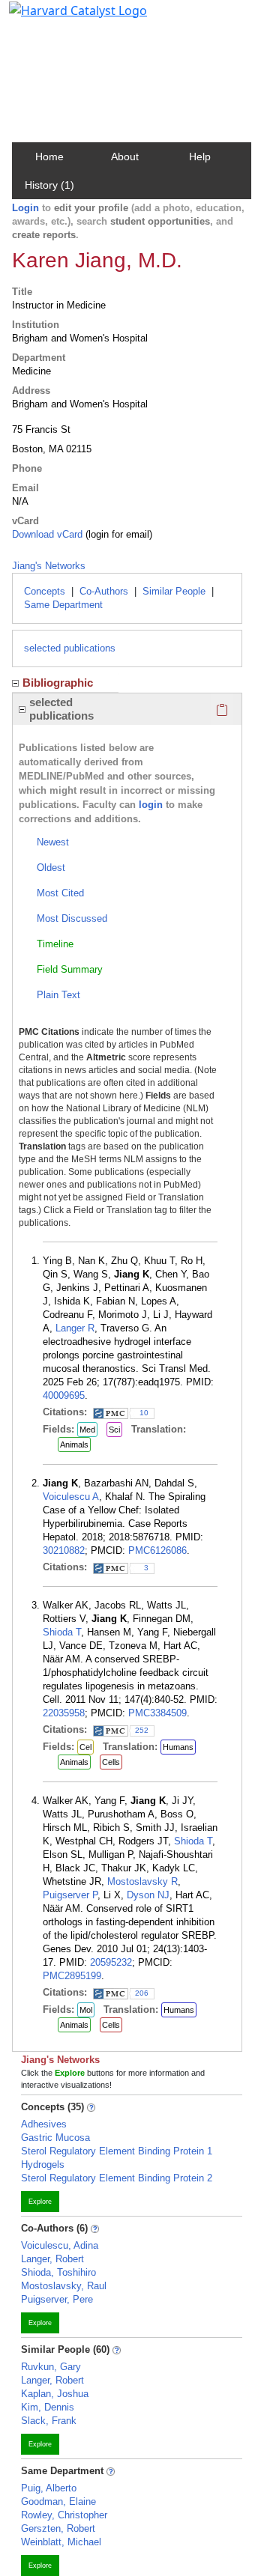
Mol (86, 2010)
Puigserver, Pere (57, 2299)
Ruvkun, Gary (51, 2367)
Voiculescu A (71, 1497)
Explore (40, 2202)
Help (200, 157)
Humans (178, 1747)
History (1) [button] (49, 185)
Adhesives (44, 2124)
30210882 (64, 1550)
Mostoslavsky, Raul (64, 2286)
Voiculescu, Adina (60, 2245)
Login (25, 208)
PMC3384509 (157, 1713)
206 (142, 1993)
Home (49, 157)
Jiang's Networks (49, 566)
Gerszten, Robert (58, 2528)
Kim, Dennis (48, 2407)
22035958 (64, 1713)
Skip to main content (63, 18)
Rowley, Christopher (64, 2515)
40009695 (64, 1395)
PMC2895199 (72, 1976)
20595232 (111, 1962)
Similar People (174, 591)
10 (144, 1413)
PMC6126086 (157, 1550)
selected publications (70, 648)
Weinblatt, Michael (61, 2542)
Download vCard (47, 534)
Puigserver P (70, 1895)
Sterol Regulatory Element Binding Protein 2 (117, 2178)
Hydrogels (43, 2165)
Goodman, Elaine (58, 2501)
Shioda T (62, 1632)
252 (142, 1730)
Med (87, 1430)
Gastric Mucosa (55, 2138)
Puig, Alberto (49, 2488)
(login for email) (117, 534)
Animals (74, 1445)
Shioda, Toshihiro (58, 2272)
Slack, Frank (49, 2421)
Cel (85, 1747)
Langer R (75, 1328)
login (151, 805)
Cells (111, 1762)
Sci (114, 1430)
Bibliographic (58, 683)
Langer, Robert (52, 2259)
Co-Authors (104, 591)
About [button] (125, 157)
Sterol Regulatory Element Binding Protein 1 (117, 2151)
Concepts (45, 591)
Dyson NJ (148, 1895)
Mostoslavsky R (142, 1881)
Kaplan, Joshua (55, 2394)
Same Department (63, 605)
